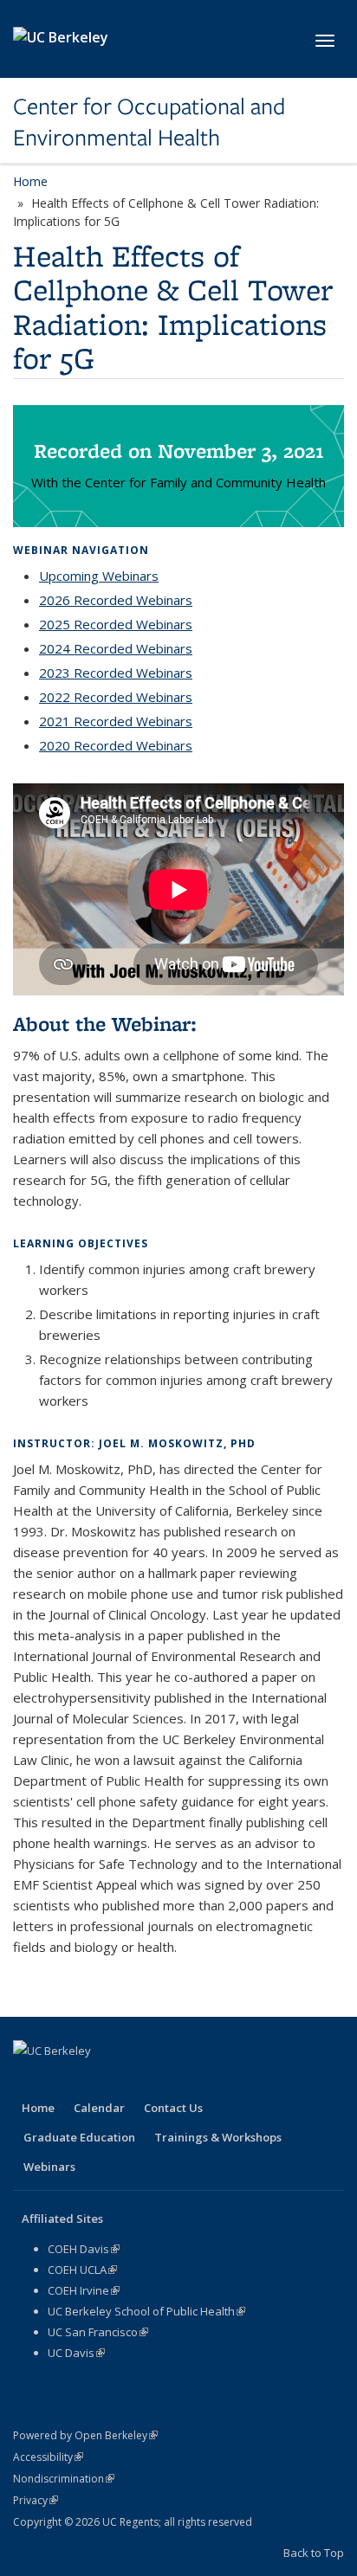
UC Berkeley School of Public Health (146, 2311)
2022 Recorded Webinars (116, 697)
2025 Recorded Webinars (116, 624)
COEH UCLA (82, 2270)
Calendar (99, 2108)
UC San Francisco (98, 2332)
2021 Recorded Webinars (116, 721)
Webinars (49, 2167)
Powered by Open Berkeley (85, 2435)
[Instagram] (164, 2080)
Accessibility (48, 2457)
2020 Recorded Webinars (116, 745)
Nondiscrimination (64, 2479)
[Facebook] (29, 2080)
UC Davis (76, 2353)
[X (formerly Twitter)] (62, 2080)
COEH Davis (84, 2249)
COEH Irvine (84, 2290)
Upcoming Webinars (99, 576)
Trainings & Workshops (218, 2137)
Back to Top (314, 2553)
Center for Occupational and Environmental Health (149, 122)
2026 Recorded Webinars (116, 600)
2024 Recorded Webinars (116, 648)
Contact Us (173, 2108)
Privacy (36, 2500)
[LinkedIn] (96, 2080)
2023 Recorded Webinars (116, 673)
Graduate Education (79, 2137)
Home (30, 181)
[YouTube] (130, 2080)
